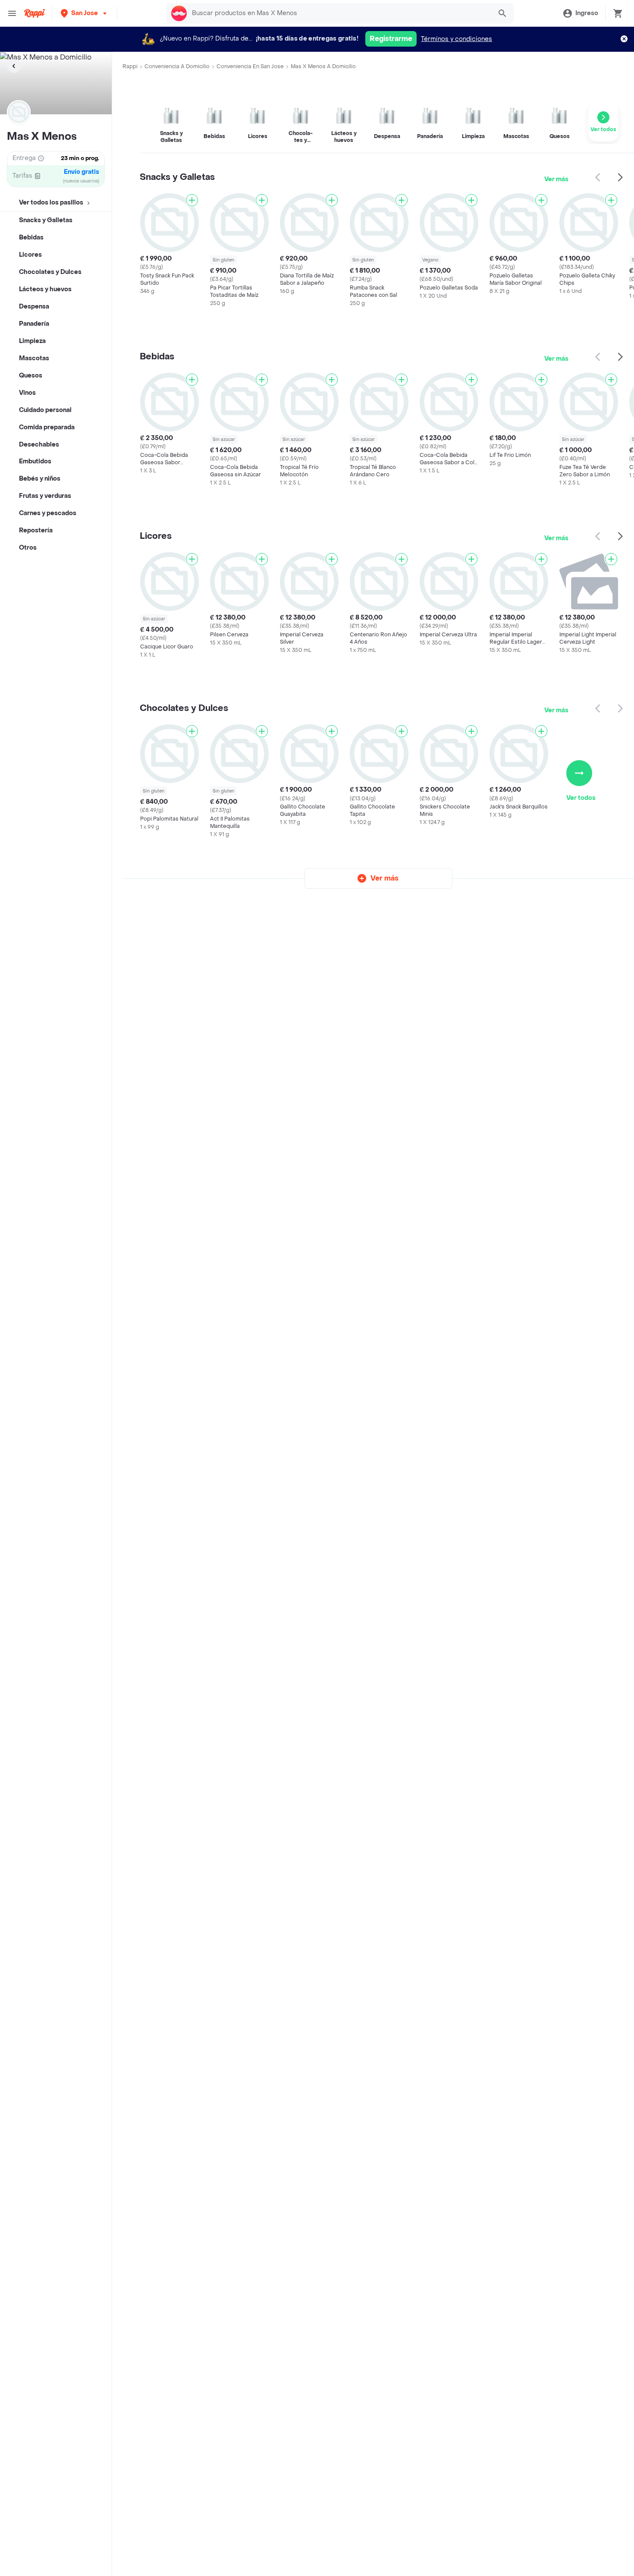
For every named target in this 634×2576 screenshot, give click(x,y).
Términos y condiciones (457, 39)
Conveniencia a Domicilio (177, 66)
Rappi (130, 66)
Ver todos (581, 798)
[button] (85, 13)
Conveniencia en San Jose (250, 66)
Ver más (556, 179)
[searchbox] (339, 13)
